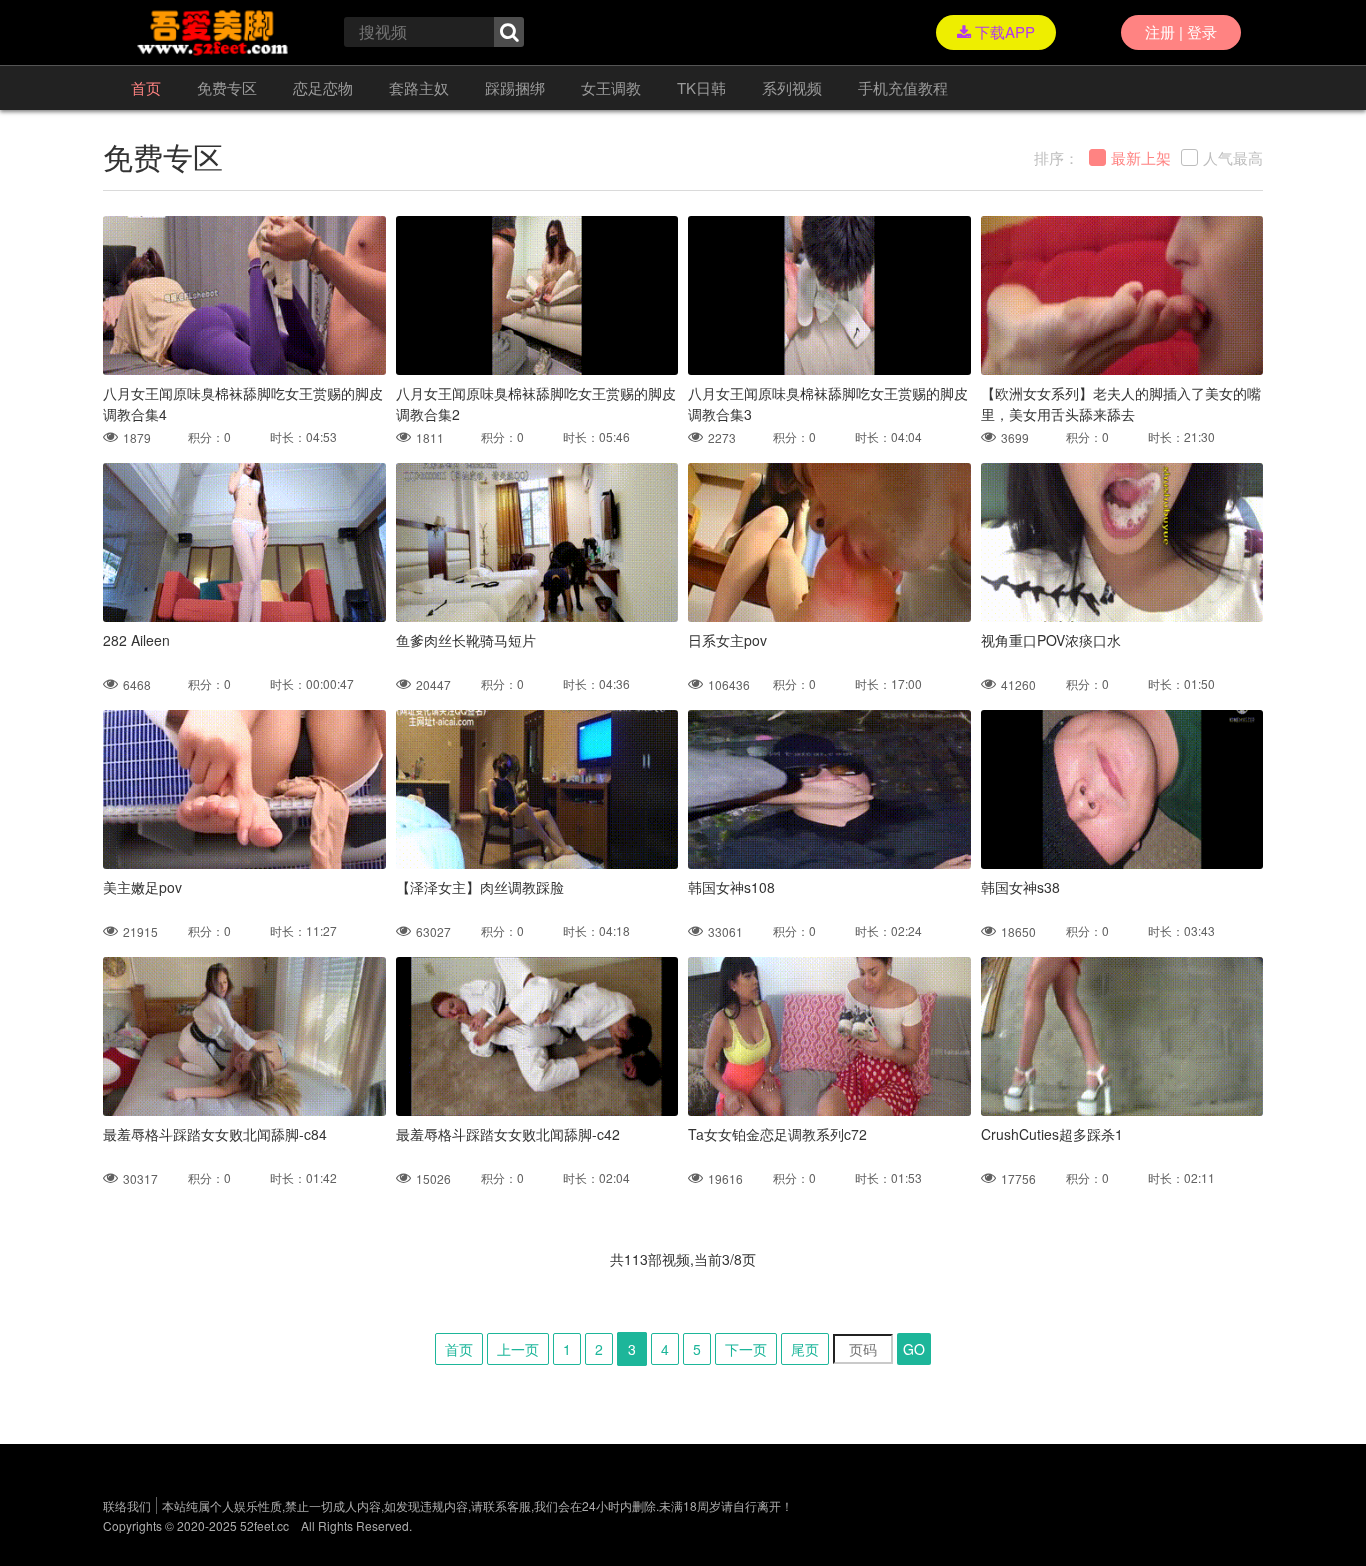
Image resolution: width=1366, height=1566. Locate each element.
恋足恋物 (323, 87)
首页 (146, 87)
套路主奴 (419, 87)
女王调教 (611, 87)
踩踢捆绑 (515, 87)
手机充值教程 (903, 87)
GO (914, 1349)
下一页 (746, 1349)
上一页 (518, 1349)
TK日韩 (701, 87)
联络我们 (127, 1505)
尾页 (805, 1349)
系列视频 (792, 87)
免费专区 (227, 87)
